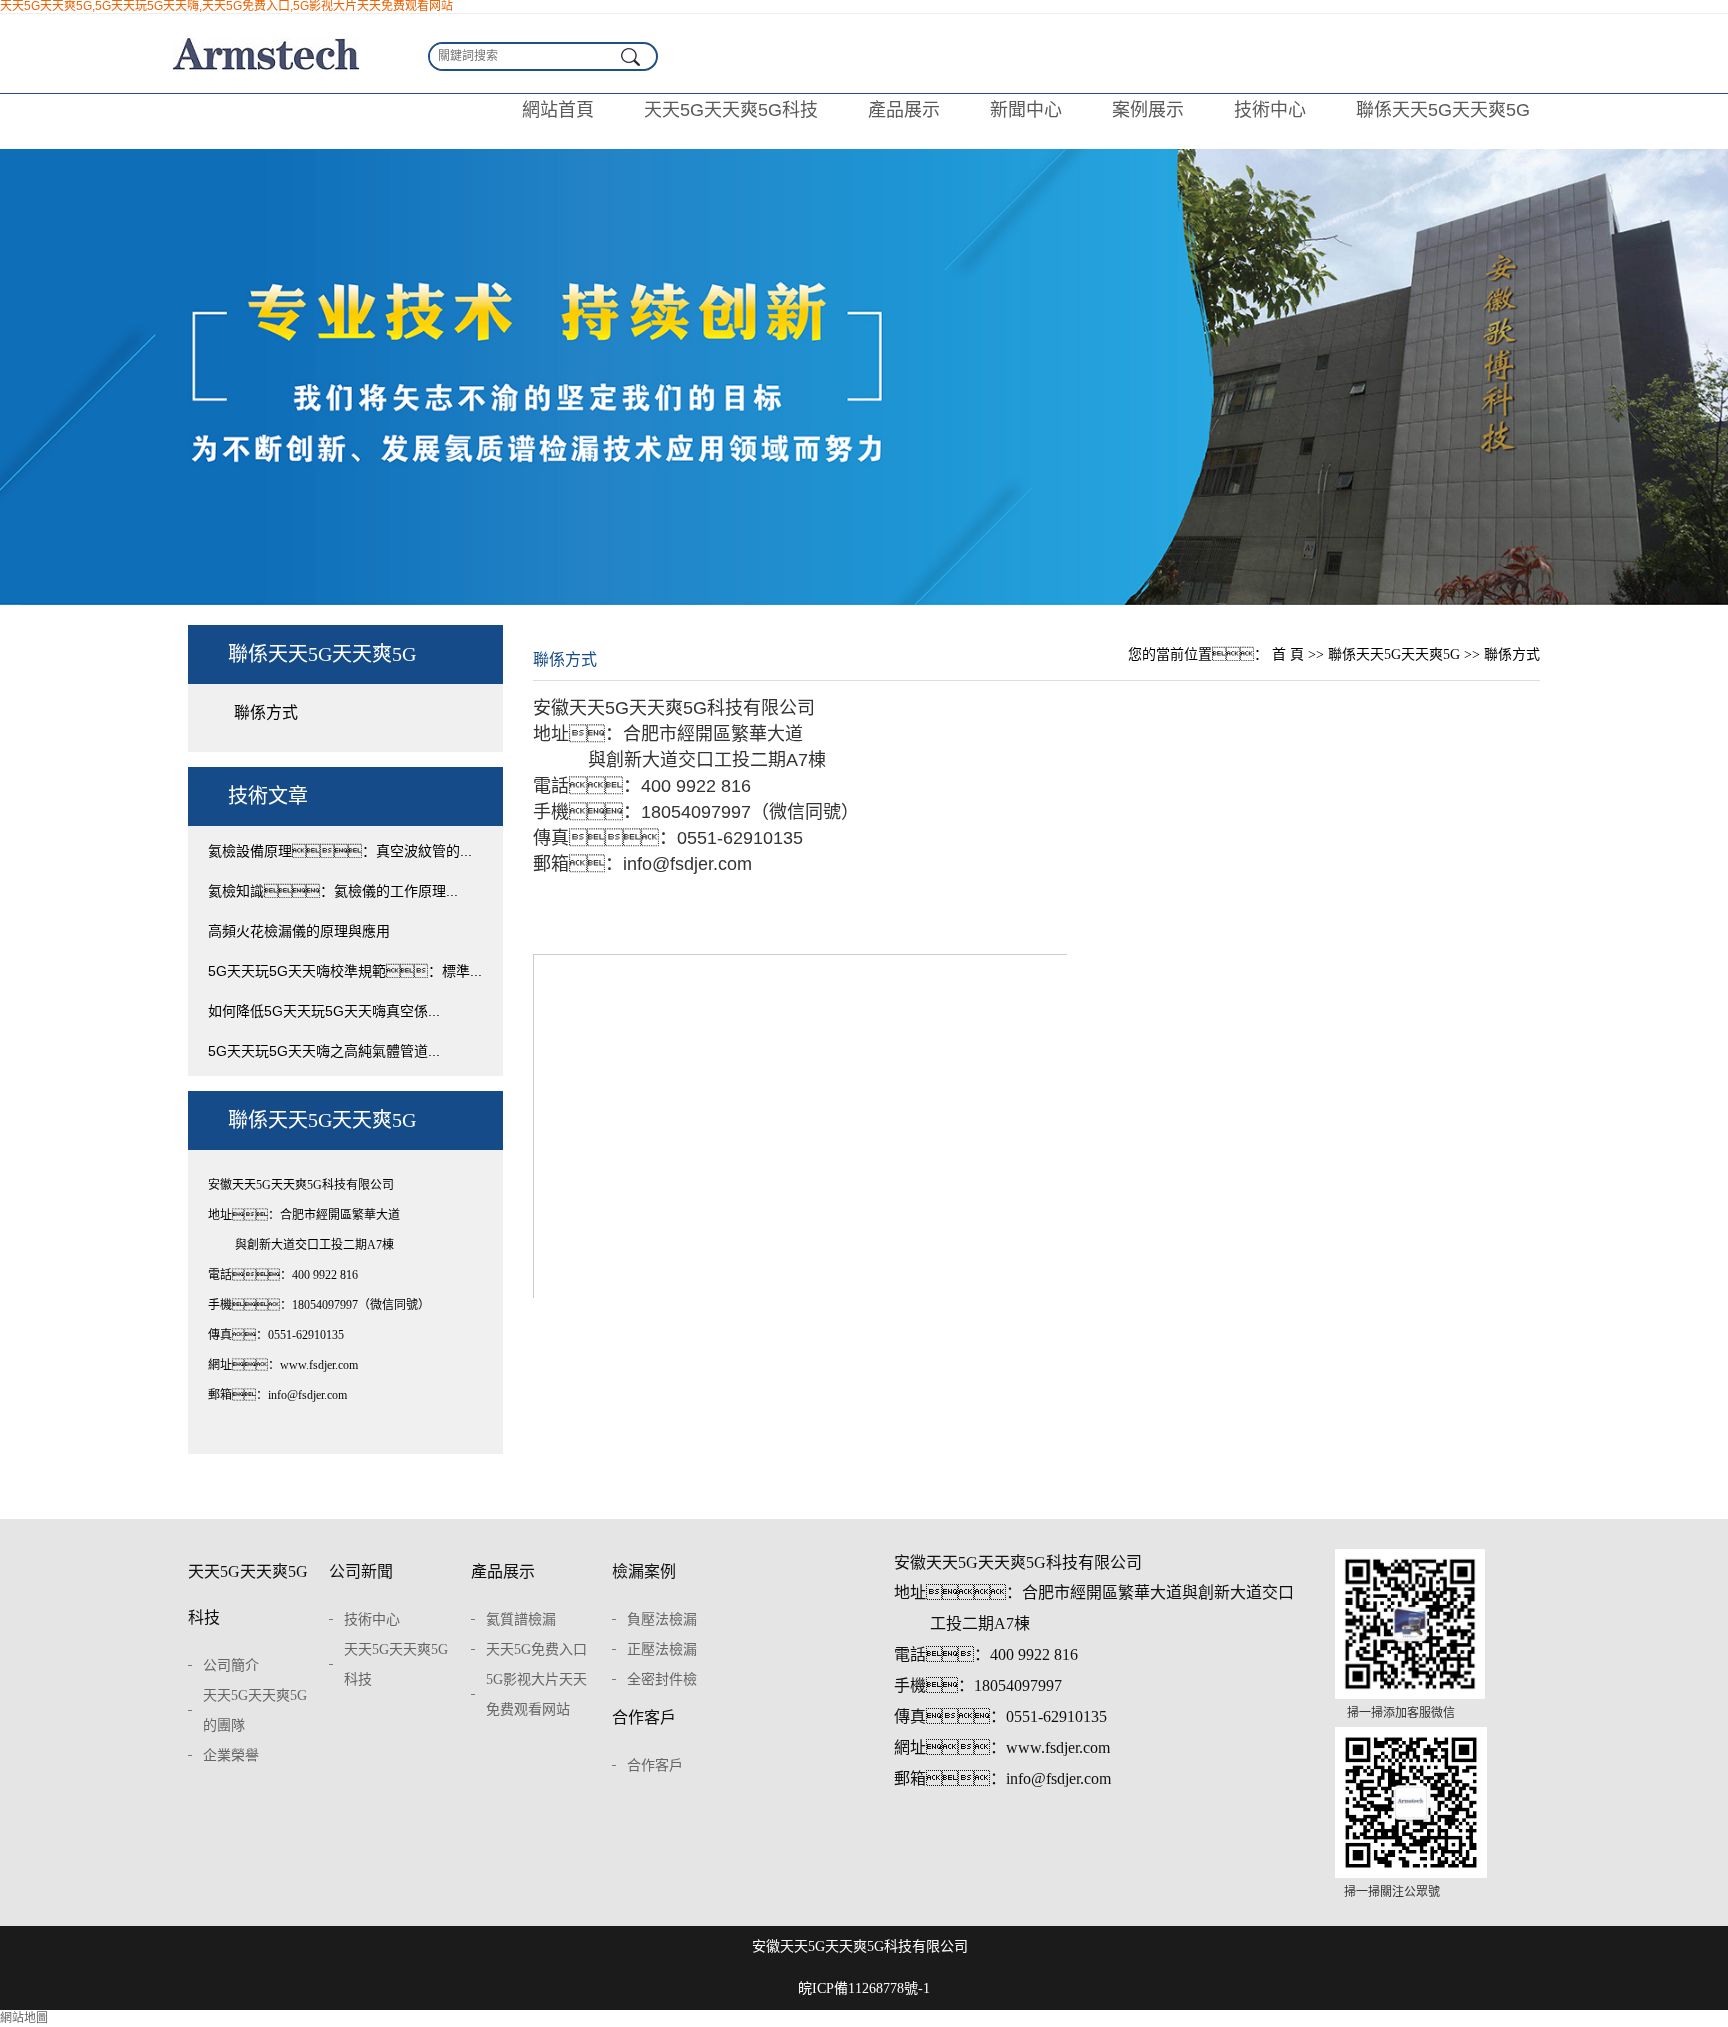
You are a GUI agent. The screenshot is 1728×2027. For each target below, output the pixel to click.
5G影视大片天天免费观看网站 (536, 1694)
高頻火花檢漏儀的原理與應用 (299, 931)
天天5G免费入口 (536, 1649)
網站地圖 (24, 2018)
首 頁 (1288, 654)
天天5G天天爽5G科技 (731, 110)
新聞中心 (1026, 110)
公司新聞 (361, 1571)
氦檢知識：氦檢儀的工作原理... (333, 891)
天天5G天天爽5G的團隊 (255, 1710)
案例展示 (1148, 110)
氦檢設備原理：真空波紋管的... (340, 851)
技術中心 (1270, 110)
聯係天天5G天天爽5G (1443, 110)
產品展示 (904, 110)
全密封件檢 (662, 1679)
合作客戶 (644, 1717)
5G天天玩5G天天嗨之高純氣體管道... (324, 1051)
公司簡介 (231, 1665)
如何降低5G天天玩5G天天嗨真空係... (324, 1011)
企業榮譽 (231, 1755)
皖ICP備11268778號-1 (864, 1988)
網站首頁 (558, 110)
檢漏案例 (644, 1571)
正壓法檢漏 (662, 1649)
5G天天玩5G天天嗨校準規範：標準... (345, 971)
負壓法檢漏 (662, 1619)
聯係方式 (266, 712)
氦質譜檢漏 (521, 1619)
